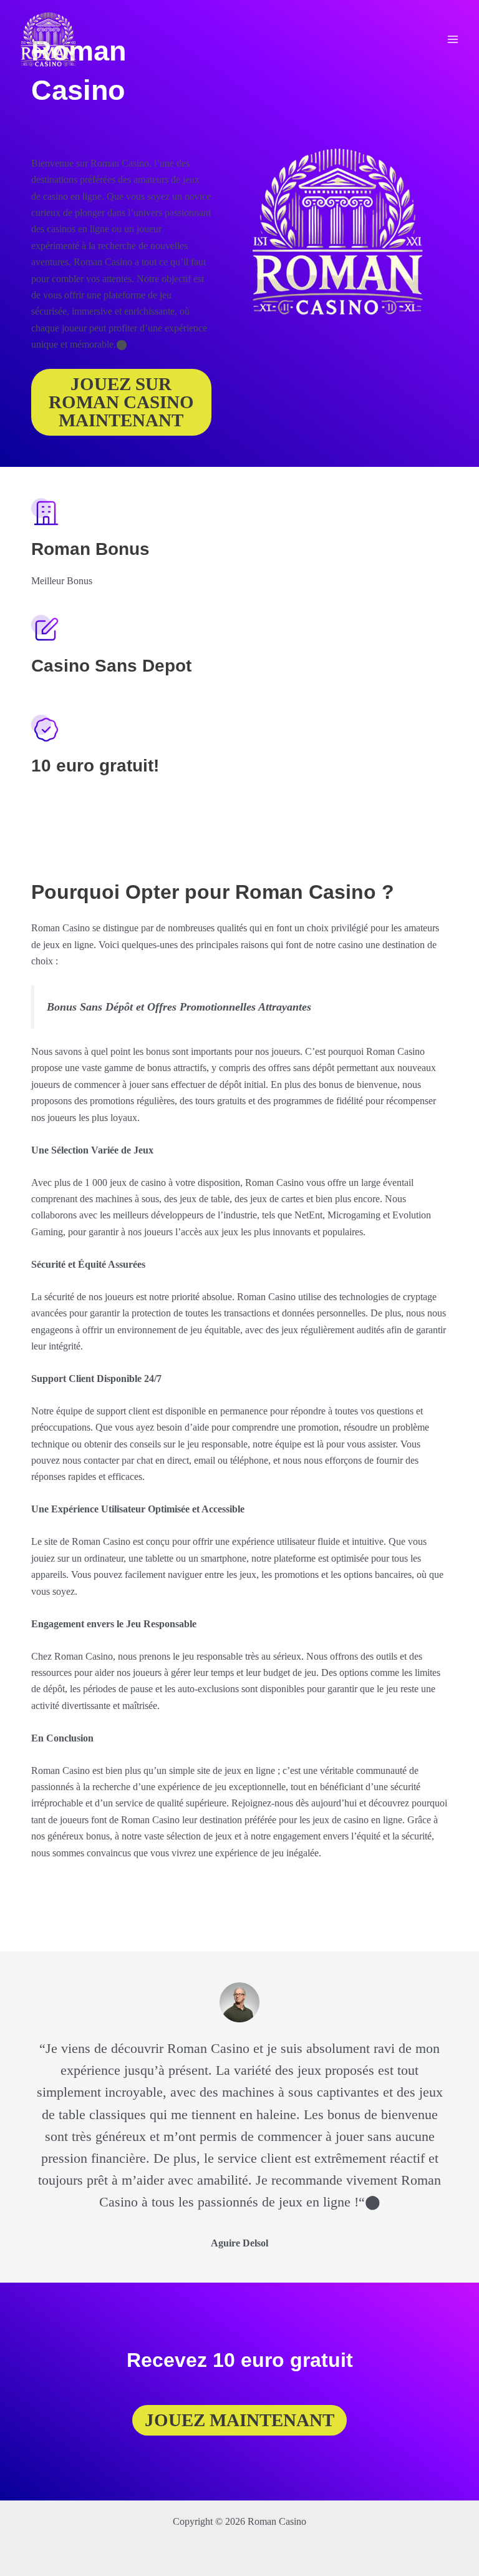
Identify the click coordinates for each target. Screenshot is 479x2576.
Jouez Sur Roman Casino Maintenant (121, 402)
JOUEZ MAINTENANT (239, 2420)
